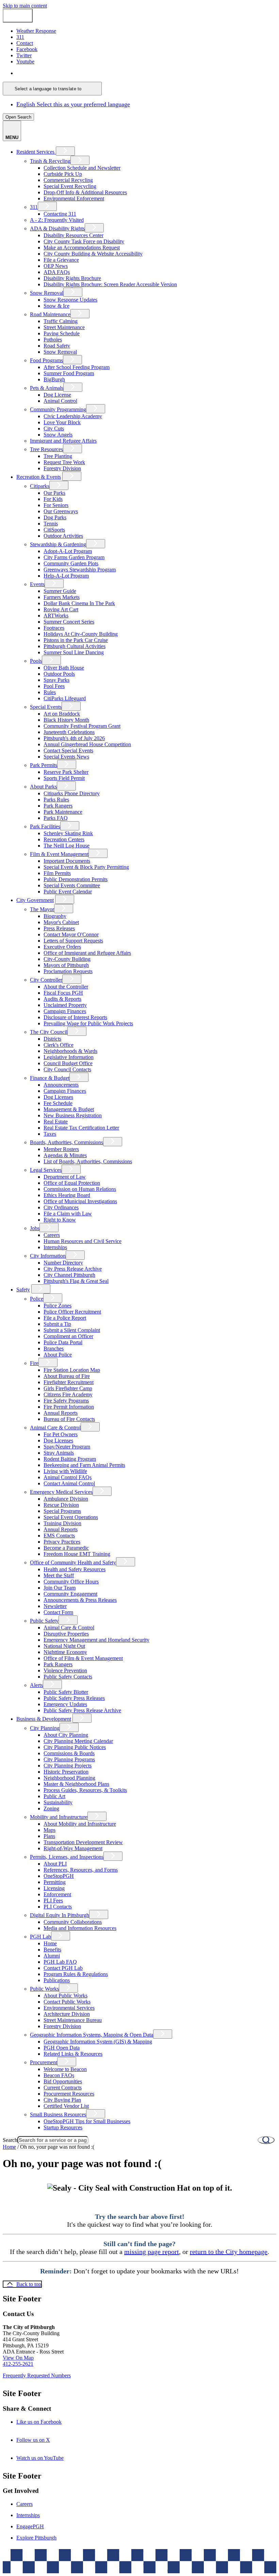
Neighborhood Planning (69, 1778)
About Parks (43, 787)
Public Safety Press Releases (74, 1698)
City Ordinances (61, 1207)
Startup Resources (63, 2127)
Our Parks (54, 493)
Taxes (50, 1134)
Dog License (57, 395)
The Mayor (42, 909)
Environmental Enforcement (74, 198)
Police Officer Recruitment (72, 1312)
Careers (52, 1235)
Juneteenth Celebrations (69, 732)
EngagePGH (30, 2526)
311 (34, 207)
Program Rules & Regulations (76, 1974)
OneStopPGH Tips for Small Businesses (87, 2121)
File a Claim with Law (68, 1214)
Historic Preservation (66, 1772)
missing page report (152, 2252)
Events (37, 584)
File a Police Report (65, 1318)
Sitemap (181, 2564)
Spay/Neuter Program (67, 1447)
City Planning (45, 1728)
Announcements (61, 1085)
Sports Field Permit (64, 778)
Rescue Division (61, 1505)
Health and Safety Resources (75, 1569)
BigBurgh (54, 379)
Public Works (44, 1989)
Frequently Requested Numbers (37, 2375)
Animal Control (60, 401)
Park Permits (44, 765)
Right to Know (60, 1220)
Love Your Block (62, 422)
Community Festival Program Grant (82, 726)
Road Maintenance (50, 314)
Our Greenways (61, 511)
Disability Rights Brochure (72, 278)
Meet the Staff (59, 1575)
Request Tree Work (64, 462)
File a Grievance (61, 260)
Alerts (36, 1685)
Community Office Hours (71, 1582)
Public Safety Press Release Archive (82, 1710)
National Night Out (64, 1646)
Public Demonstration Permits (76, 879)
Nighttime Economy (65, 1652)
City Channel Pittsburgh (69, 1275)
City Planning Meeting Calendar (78, 1741)
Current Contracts (63, 2088)
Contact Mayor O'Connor (71, 934)
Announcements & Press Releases (80, 1600)
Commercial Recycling (68, 180)
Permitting (55, 1882)
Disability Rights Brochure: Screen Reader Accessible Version (110, 284)
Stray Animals (59, 1453)
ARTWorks (56, 616)
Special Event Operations (71, 1517)
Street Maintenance (64, 327)
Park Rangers (58, 806)
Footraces (54, 628)
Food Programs (46, 360)
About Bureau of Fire (67, 1376)
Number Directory (63, 1263)
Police (37, 1299)
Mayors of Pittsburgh (66, 965)
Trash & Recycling (50, 161)
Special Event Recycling (70, 186)
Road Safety (57, 346)
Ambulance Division (66, 1499)
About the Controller (66, 987)
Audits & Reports (62, 999)
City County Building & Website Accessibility (93, 254)
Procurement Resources (69, 2094)
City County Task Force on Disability (84, 241)
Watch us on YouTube (49, 2458)
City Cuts (54, 428)
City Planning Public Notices (75, 1747)
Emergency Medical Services (61, 1492)
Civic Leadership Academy (73, 416)
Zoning (51, 1808)
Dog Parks (55, 517)
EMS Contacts (59, 1536)
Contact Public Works (67, 2002)
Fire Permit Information (69, 1407)
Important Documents (67, 861)
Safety (23, 1290)
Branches (54, 1348)
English (65, 73)
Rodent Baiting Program (70, 1459)
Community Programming (58, 409)
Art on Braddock (62, 714)
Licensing (54, 1888)
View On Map (18, 2358)
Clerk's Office (59, 1045)
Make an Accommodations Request (82, 248)
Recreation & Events (39, 477)
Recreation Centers (64, 839)
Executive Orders (62, 947)
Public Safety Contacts (68, 1677)
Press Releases (59, 928)
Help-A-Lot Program (66, 576)
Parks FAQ (56, 818)
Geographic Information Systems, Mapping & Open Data (92, 2035)
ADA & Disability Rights (57, 228)
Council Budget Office (68, 1063)
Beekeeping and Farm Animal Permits (84, 1465)
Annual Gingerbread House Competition (87, 744)
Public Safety (44, 1621)
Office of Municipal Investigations (80, 1201)
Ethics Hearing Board (67, 1195)
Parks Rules (56, 800)
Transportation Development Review (83, 1842)
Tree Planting (58, 456)
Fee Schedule (58, 1103)
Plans (49, 1836)
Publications (57, 1980)
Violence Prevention (65, 1670)
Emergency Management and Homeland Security (96, 1640)
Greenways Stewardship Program (80, 570)
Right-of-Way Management (73, 1848)
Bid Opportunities (63, 2081)
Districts (52, 1039)
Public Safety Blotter (66, 1692)
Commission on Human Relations (80, 1189)
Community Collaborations (73, 1922)
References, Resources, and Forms (81, 1870)
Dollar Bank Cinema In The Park (79, 603)
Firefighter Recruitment (69, 1382)
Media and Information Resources (80, 1928)
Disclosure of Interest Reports (75, 1017)
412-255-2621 (18, 2364)
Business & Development (44, 1719)
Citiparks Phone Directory (72, 793)
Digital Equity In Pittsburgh (60, 1915)
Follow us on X (43, 2440)
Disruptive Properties (66, 1634)
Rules (50, 692)
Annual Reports (61, 1413)
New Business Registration (73, 1115)
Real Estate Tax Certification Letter (81, 1128)
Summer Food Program (69, 373)
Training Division (62, 1523)
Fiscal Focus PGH (63, 993)
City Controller (46, 980)
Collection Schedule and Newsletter (82, 168)
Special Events (46, 707)
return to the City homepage (229, 2252)
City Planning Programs (69, 1759)
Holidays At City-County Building (81, 634)
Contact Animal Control (69, 1483)
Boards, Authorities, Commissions (67, 1142)
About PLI (55, 1864)
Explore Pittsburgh (36, 2538)
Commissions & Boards (69, 1753)
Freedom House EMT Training (77, 1554)
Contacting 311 (60, 214)
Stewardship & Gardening (58, 544)
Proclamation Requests (68, 971)
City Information (48, 1256)
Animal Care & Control (55, 1428)
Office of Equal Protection (72, 1183)
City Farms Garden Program (74, 557)
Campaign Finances (65, 1011)
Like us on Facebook (48, 2422)
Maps (50, 1830)
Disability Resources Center (73, 235)
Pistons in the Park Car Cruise (76, 640)
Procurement (44, 2062)
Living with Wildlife (65, 1471)
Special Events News (66, 757)
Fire (34, 1363)
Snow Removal (47, 293)
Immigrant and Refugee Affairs (63, 441)
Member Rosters (61, 1149)
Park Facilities (45, 826)
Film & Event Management (59, 854)
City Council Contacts (67, 1069)
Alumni (52, 1956)
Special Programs (62, 1511)
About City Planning (66, 1735)
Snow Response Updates (70, 300)
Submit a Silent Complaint (72, 1330)
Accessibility (153, 2564)
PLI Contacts (58, 1907)
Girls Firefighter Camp (68, 1388)
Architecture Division (67, 2014)
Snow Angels (58, 435)
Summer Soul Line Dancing (74, 652)
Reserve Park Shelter (66, 772)
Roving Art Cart (61, 609)
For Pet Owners (61, 1434)
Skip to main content (25, 6)
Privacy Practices (62, 1542)
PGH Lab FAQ (60, 1962)
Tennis (51, 524)
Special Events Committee (72, 885)
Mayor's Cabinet (61, 922)
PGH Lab (40, 1937)
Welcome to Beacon (65, 2069)
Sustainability (58, 1802)
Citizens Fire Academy (68, 1394)
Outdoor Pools (59, 674)
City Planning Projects (68, 1766)
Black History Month (66, 720)
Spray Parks (56, 680)
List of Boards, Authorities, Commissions (88, 1161)
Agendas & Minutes (65, 1155)
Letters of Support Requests (73, 941)
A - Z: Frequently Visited (57, 220)
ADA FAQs (57, 272)
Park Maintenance (63, 812)
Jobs (35, 1228)
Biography (55, 916)
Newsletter (55, 1606)
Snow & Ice (56, 306)
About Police (58, 1355)
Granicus (188, 2570)
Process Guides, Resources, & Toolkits (85, 1790)
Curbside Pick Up (63, 174)
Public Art (54, 1796)
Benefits (52, 1950)
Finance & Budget (50, 1078)
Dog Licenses (58, 1097)
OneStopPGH (59, 1876)
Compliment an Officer (68, 1336)
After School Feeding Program (77, 367)
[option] (146, 73)
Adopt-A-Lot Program (68, 551)
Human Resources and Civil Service (83, 1241)
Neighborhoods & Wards (70, 1051)
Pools (36, 661)
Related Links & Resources (73, 2054)
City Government (35, 900)
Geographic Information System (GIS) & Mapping (98, 2042)
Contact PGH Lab (63, 1968)
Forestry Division (62, 468)
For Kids (53, 499)
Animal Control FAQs (68, 1477)
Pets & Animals (47, 388)
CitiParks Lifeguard (65, 698)
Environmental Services (69, 2008)
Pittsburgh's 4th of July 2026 (74, 738)
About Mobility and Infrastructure (80, 1824)
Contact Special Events (68, 750)
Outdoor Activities (63, 536)
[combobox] (52, 89)
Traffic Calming (61, 321)
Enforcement (57, 1894)
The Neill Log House (67, 846)
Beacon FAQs (59, 2075)
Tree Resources (46, 449)
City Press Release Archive (73, 1269)
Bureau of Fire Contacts (69, 1419)
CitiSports (54, 530)
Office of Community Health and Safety (73, 1562)
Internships (55, 1247)
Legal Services (46, 1170)
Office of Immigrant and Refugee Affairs (87, 953)
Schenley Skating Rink (68, 833)
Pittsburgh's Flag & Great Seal (76, 1281)
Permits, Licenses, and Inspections (67, 1857)
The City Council (49, 1032)
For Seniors (56, 505)
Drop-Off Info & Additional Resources (85, 192)
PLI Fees (53, 1900)
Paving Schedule (62, 333)
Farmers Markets (62, 597)
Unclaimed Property (65, 1005)
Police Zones (58, 1306)
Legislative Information (69, 1057)
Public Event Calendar (68, 892)
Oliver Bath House (64, 668)
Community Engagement (70, 1594)
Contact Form (58, 1612)
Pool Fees (54, 686)
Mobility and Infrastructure (59, 1817)
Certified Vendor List (66, 2106)
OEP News (56, 266)
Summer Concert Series (69, 622)
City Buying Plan (62, 2100)
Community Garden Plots (71, 563)
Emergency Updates (65, 1704)
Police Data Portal (63, 1342)
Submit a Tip (57, 1324)
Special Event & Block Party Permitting (86, 867)
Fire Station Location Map (72, 1370)
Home (50, 1943)
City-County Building (67, 959)
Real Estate (56, 1122)
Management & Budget (69, 1109)
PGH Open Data (62, 2048)
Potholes (53, 340)
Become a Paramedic (66, 1548)
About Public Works (65, 1996)
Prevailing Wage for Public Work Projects (88, 1023)
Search (10, 2140)
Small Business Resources (58, 2114)
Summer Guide (60, 591)
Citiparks (40, 486)
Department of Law (65, 1177)
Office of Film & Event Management (83, 1658)
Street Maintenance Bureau (73, 2020)
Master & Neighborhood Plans (76, 1784)
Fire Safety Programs (66, 1401)
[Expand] (65, 151)
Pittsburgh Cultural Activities (75, 646)
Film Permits (57, 873)
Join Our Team (60, 1588)
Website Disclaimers (111, 2564)
